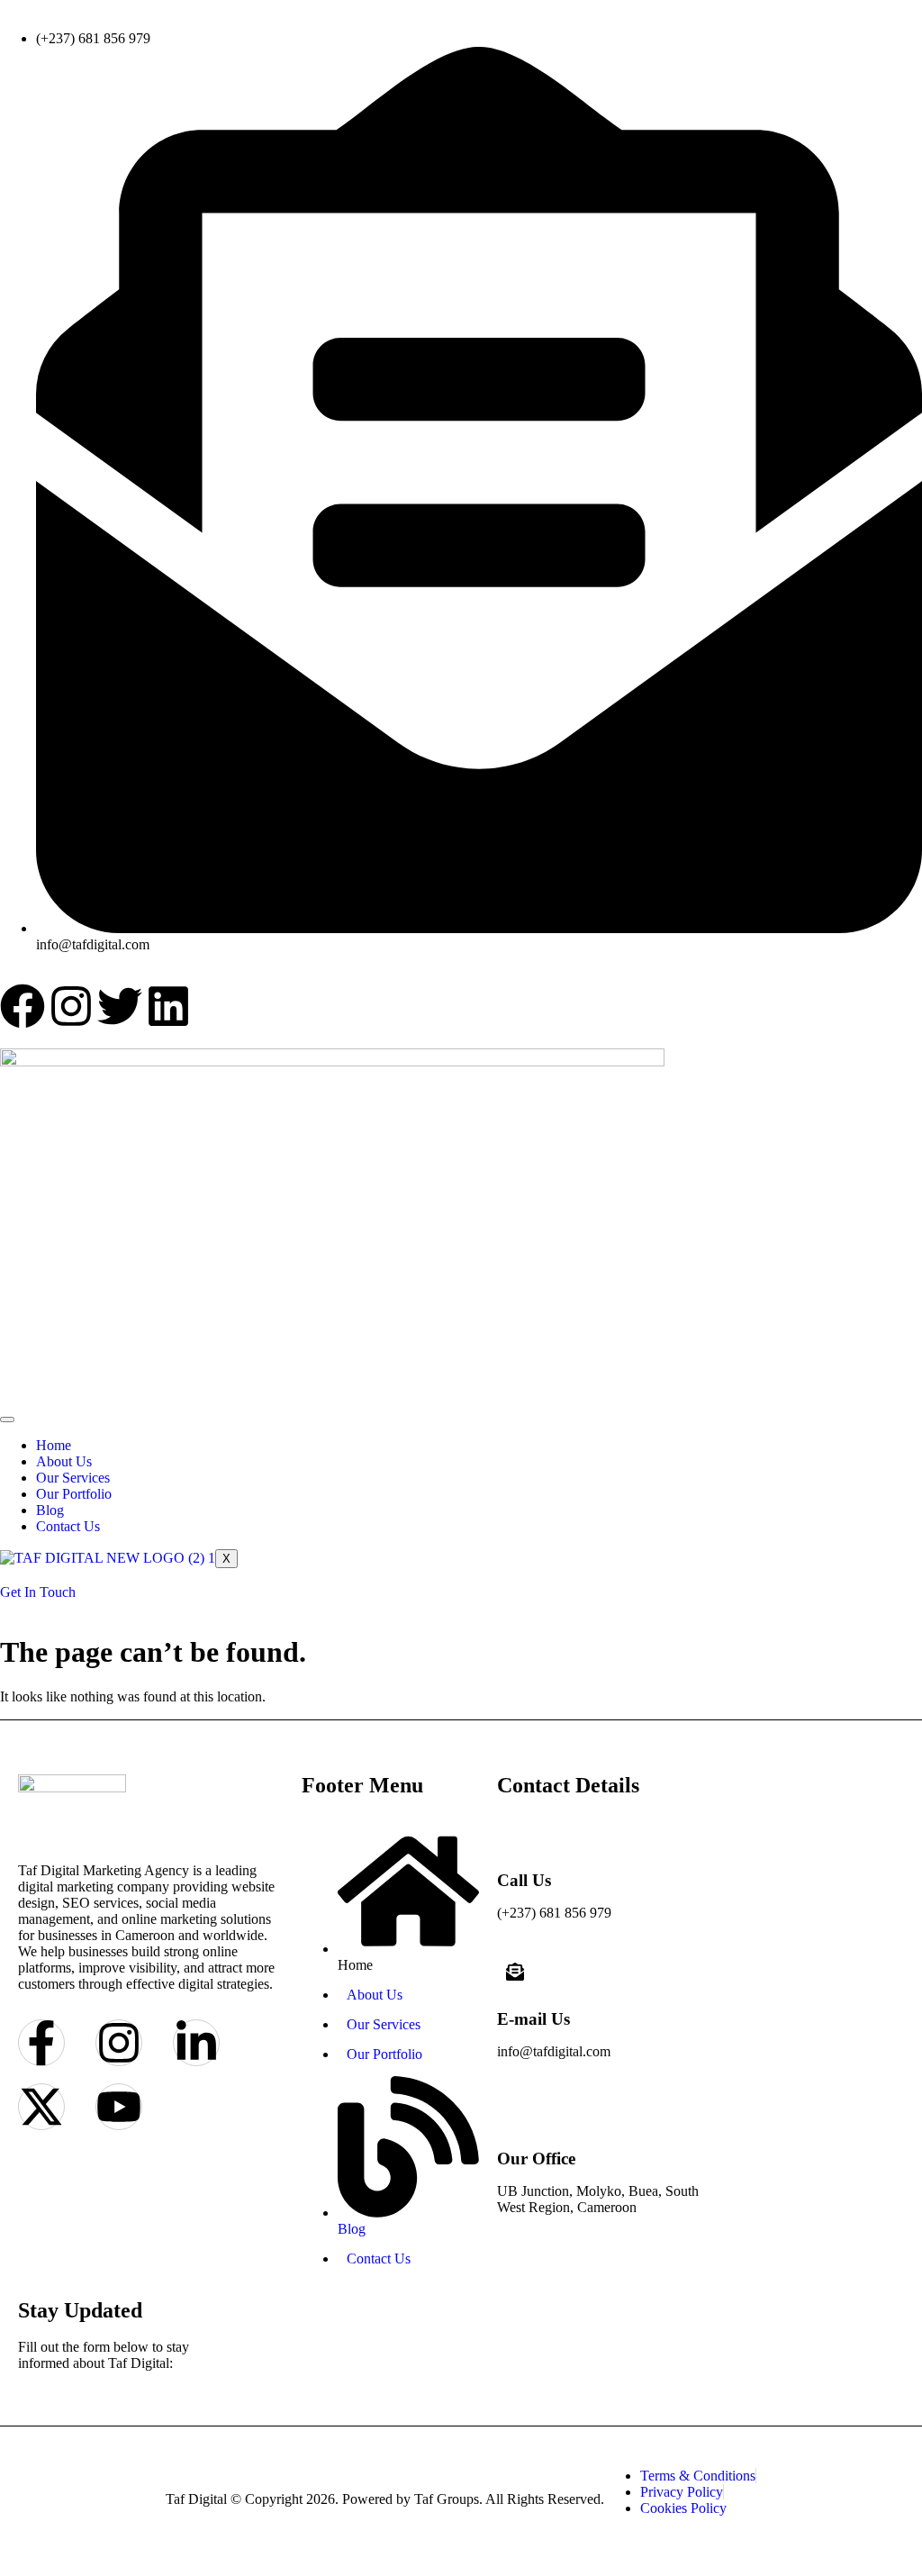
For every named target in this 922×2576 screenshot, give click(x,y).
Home (54, 1445)
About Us (64, 1461)
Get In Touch (38, 1592)
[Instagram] (71, 1006)
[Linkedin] (168, 1006)
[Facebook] (23, 1006)
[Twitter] (120, 1006)
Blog (50, 1510)
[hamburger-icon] (7, 1420)
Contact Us (68, 1526)
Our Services (73, 1478)
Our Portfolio (74, 1494)
